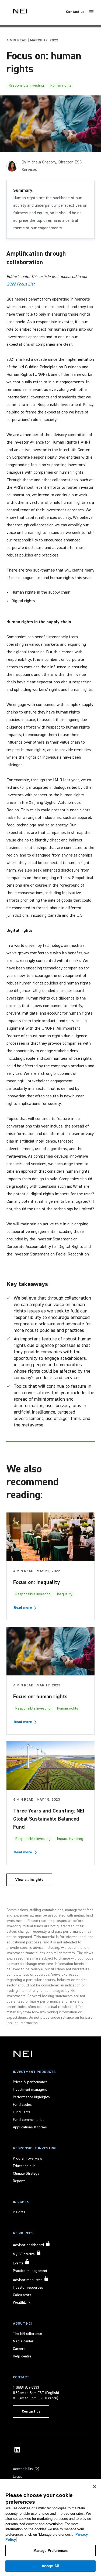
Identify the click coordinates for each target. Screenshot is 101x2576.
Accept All (50, 2566)
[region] (50, 2528)
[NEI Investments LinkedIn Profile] (17, 2450)
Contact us (75, 12)
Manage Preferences (50, 2551)
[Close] (95, 2487)
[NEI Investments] (23, 2054)
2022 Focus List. (21, 284)
